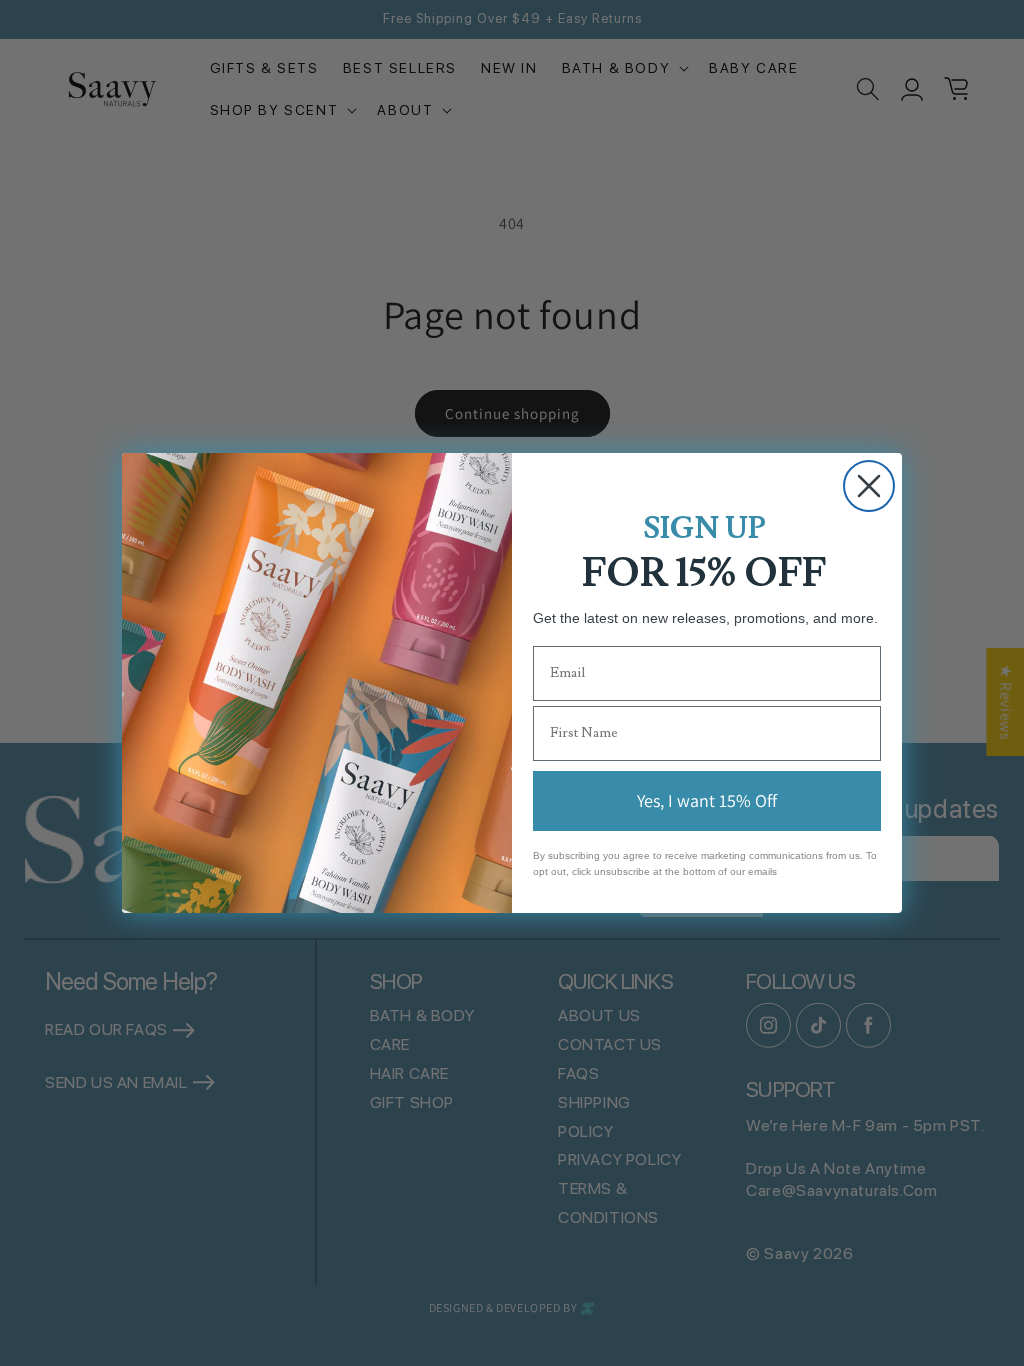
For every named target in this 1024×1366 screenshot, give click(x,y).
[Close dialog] (869, 486)
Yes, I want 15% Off (707, 800)
